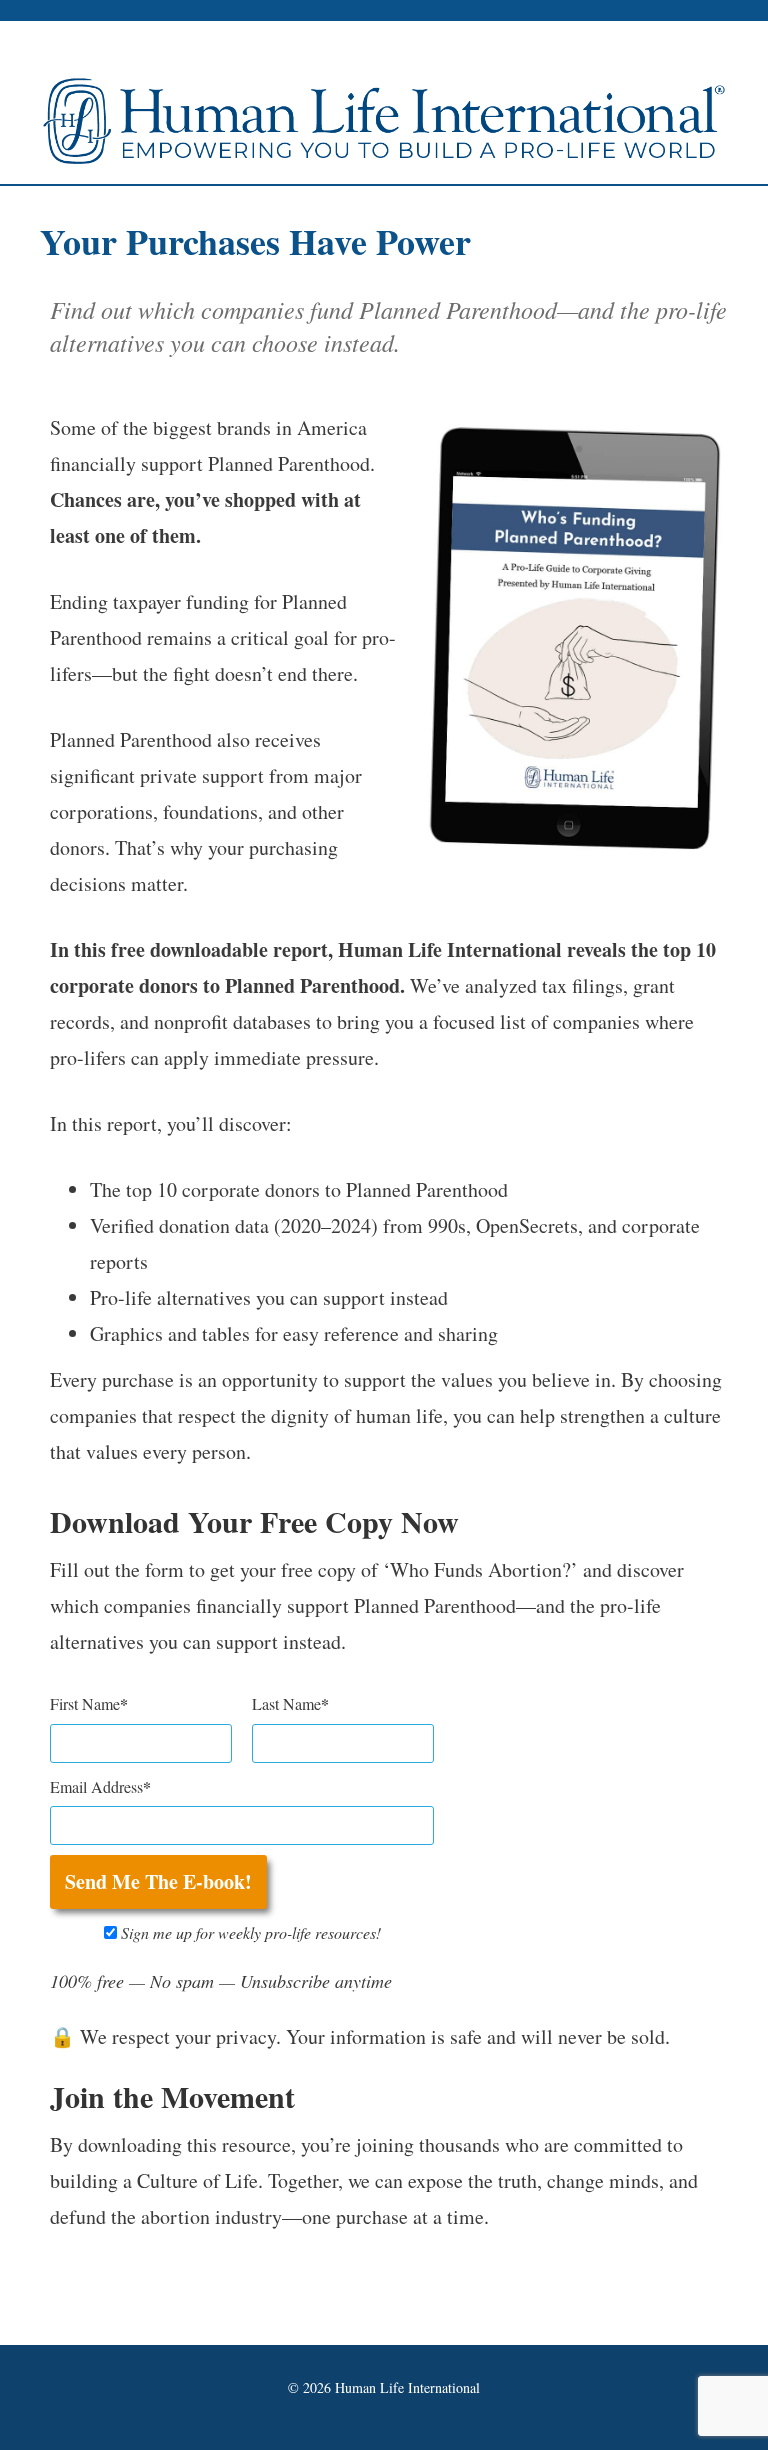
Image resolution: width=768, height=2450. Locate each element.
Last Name (286, 1703)
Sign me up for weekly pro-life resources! (249, 1932)
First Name (85, 1703)
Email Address (96, 1786)
